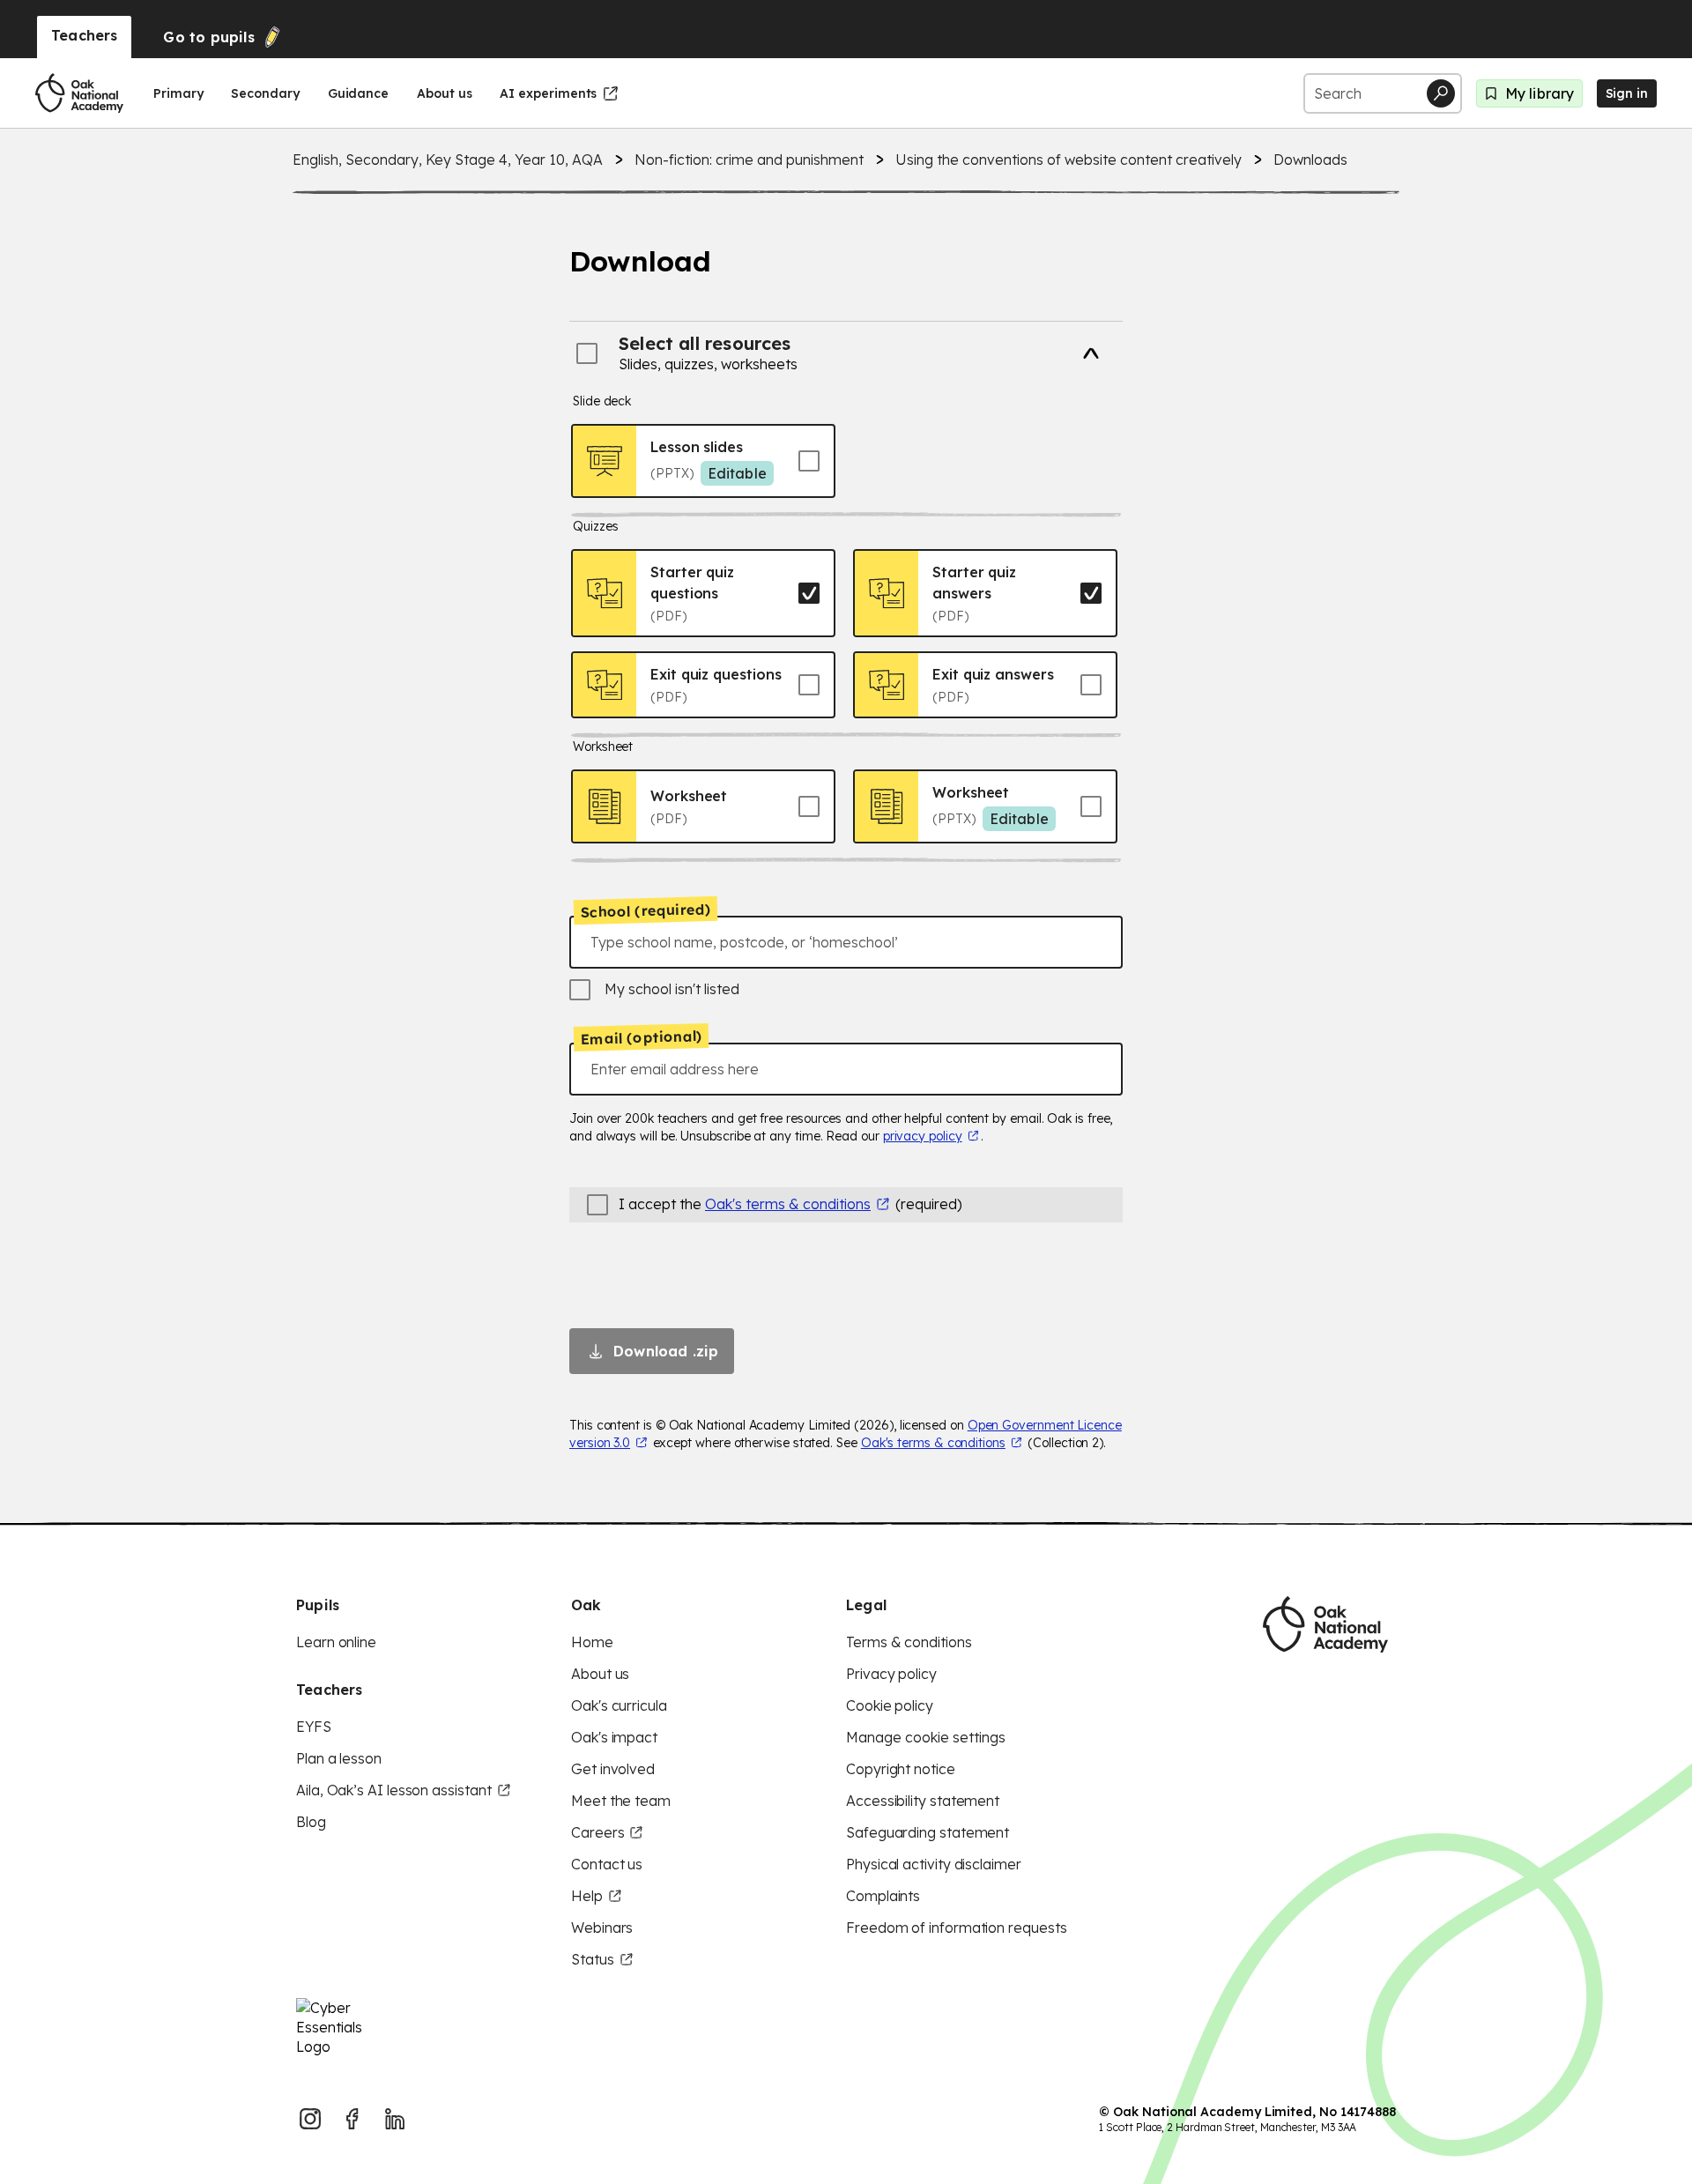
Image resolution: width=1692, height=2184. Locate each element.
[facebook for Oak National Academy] (352, 2119)
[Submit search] (1441, 93)
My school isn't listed (672, 989)
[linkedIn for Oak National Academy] (395, 2119)
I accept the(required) (790, 1204)
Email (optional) (641, 1037)
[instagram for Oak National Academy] (310, 2119)
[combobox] (846, 942)
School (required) (646, 910)
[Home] (79, 93)
